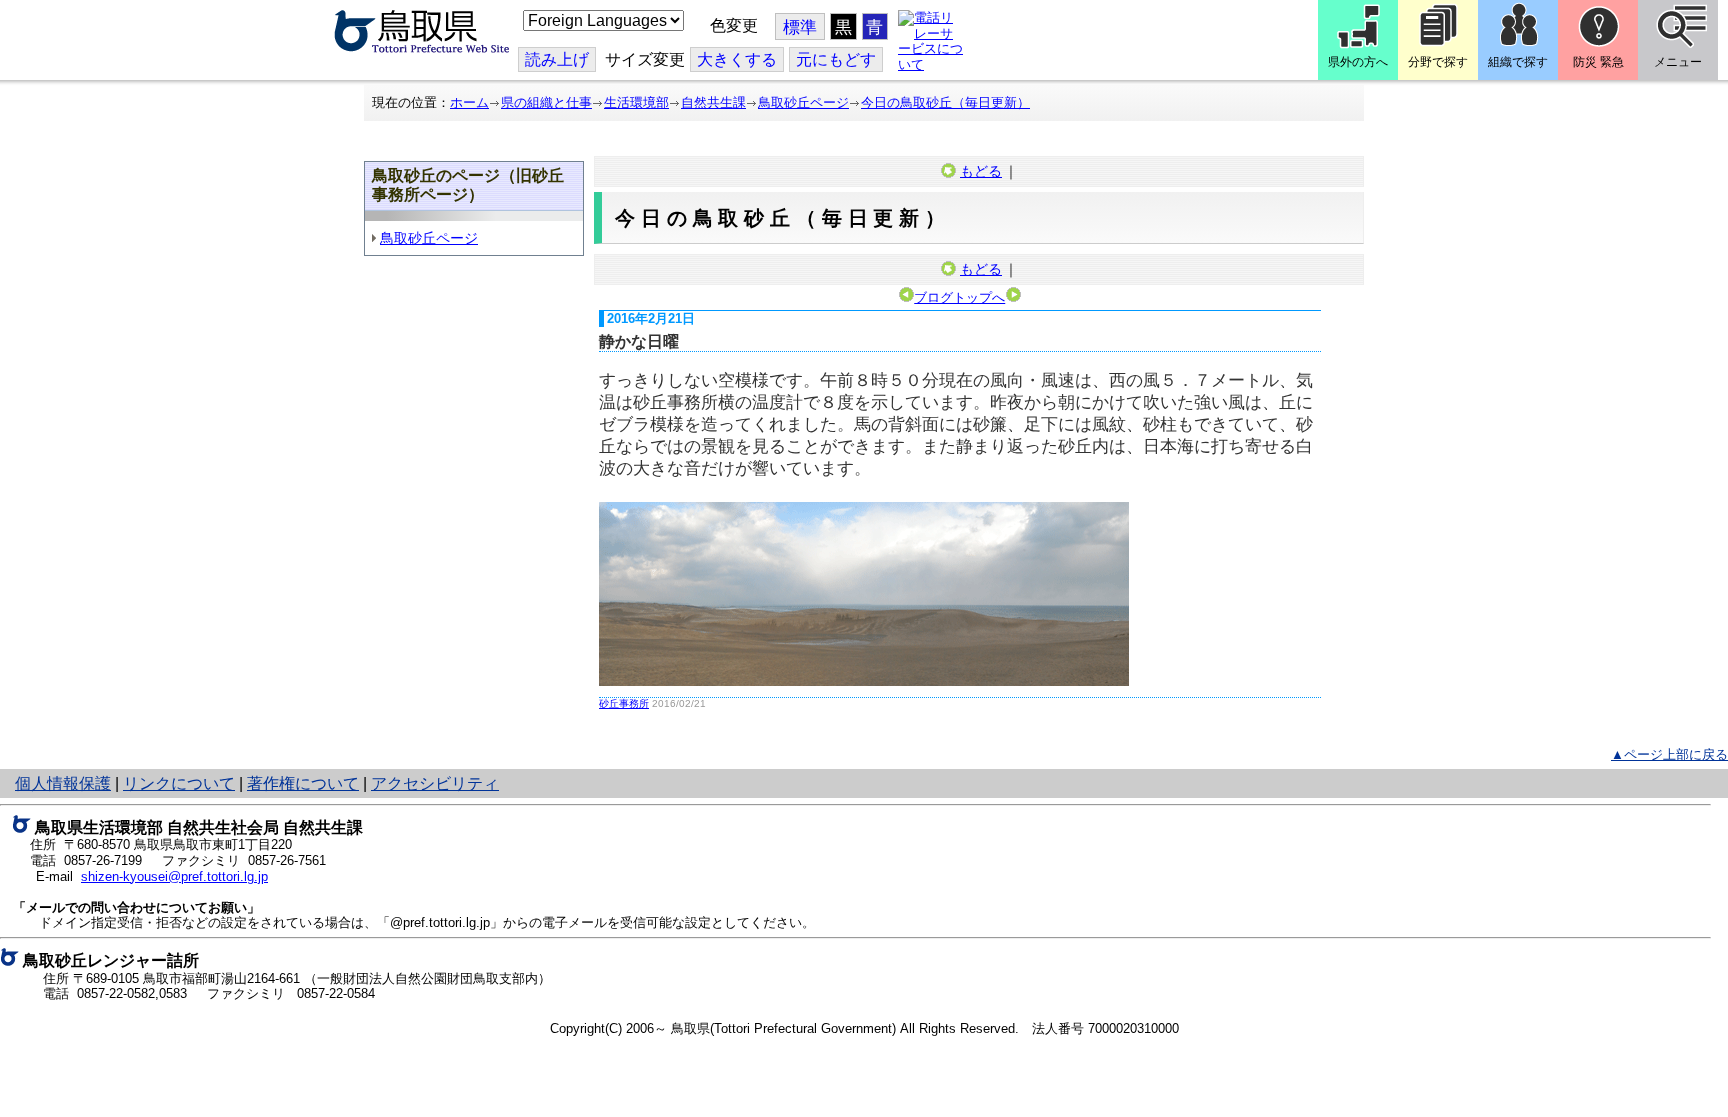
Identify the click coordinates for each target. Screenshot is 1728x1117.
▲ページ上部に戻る (1669, 754)
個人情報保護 (63, 783)
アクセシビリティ (435, 783)
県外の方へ (1358, 62)
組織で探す (1518, 62)
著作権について (303, 783)
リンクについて (179, 783)
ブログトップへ (959, 297)
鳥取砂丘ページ (803, 102)
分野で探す (1438, 62)
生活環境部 (636, 102)
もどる (981, 171)
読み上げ (557, 59)
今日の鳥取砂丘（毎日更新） (945, 102)
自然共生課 (713, 102)
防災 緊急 (1598, 62)
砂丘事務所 (624, 703)
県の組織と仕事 (546, 102)
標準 (800, 27)
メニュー (1678, 62)
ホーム (469, 102)
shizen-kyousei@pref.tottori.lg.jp (174, 876)
